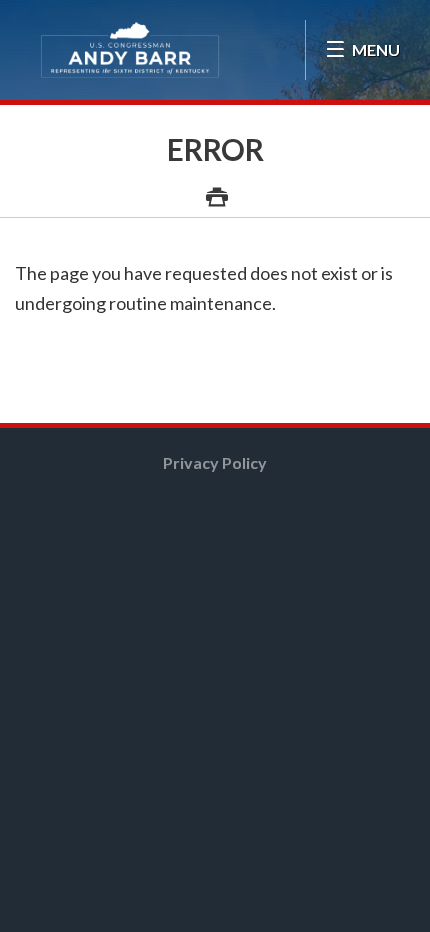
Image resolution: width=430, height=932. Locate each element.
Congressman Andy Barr (130, 50)
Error (215, 149)
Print (215, 186)
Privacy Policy (215, 462)
